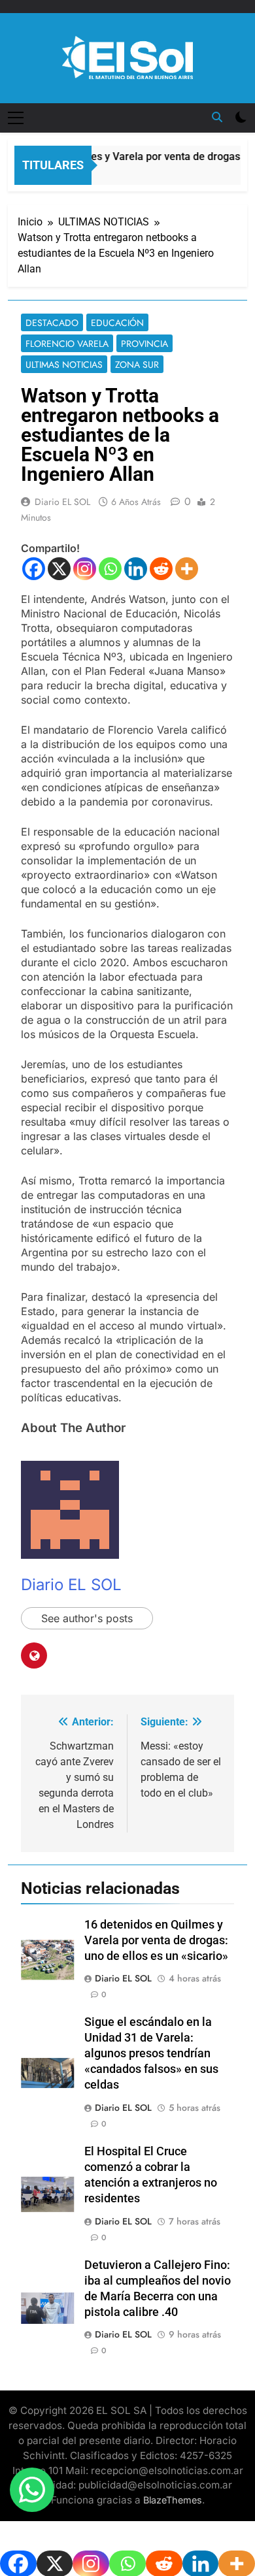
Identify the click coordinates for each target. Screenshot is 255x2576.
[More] (187, 569)
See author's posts (87, 1618)
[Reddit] (161, 569)
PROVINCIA (144, 344)
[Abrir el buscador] (217, 117)
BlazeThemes (173, 2500)
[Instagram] (85, 569)
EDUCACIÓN (117, 323)
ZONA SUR (137, 365)
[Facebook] (34, 569)
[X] (59, 569)
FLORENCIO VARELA (67, 344)
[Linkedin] (136, 569)
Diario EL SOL (62, 502)
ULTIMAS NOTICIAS (64, 365)
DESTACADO (52, 323)
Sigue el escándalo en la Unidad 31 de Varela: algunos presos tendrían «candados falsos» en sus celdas (151, 2053)
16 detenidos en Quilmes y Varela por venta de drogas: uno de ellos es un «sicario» (156, 1940)
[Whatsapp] (110, 569)
